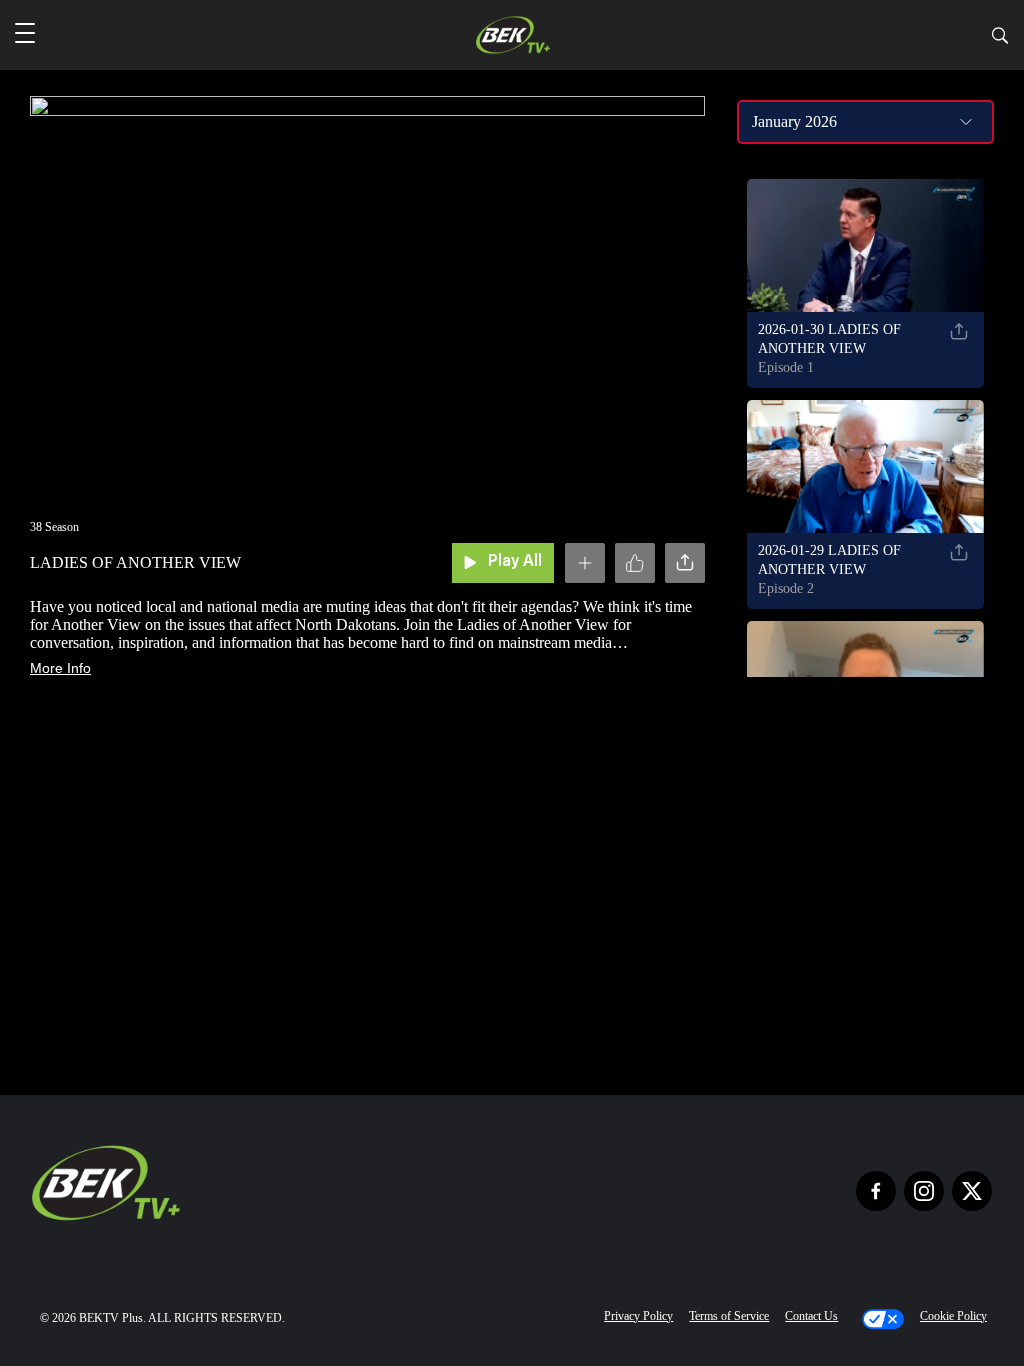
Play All (515, 562)
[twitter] (972, 1191)
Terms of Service (729, 1316)
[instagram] (924, 1191)
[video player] (367, 290)
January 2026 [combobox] (794, 121)
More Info (60, 668)
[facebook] (876, 1191)
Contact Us (811, 1316)
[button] (25, 35)
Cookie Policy (953, 1316)
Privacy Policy (638, 1316)
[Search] (1000, 38)
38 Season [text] (54, 527)
